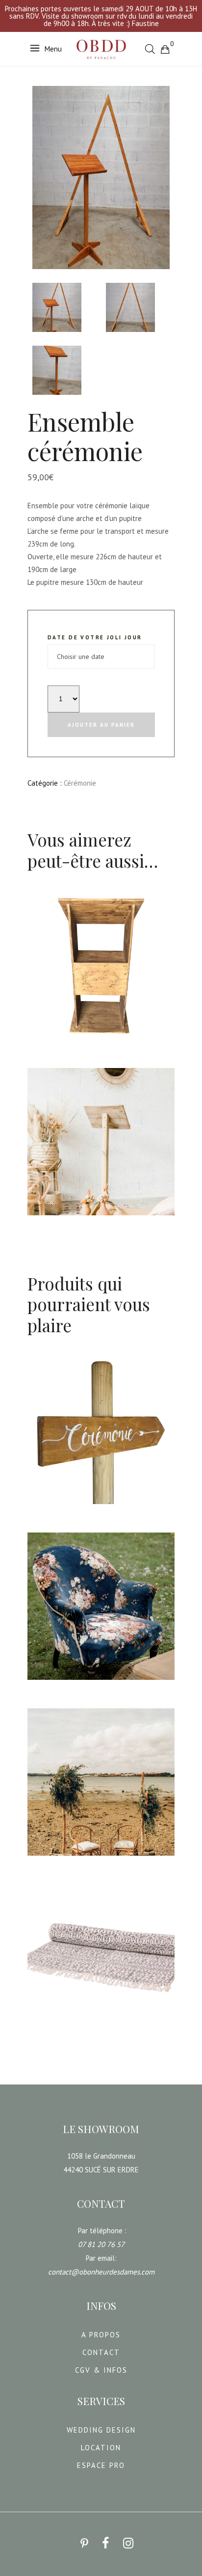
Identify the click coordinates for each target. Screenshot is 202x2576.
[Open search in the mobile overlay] (150, 49)
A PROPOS (101, 2335)
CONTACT (101, 2352)
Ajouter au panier (101, 725)
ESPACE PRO (101, 2465)
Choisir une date (62, 1047)
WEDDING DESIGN (101, 2430)
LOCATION (101, 2448)
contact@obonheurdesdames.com (101, 2272)
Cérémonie (80, 783)
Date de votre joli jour (95, 637)
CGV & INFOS (101, 2370)
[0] (165, 49)
